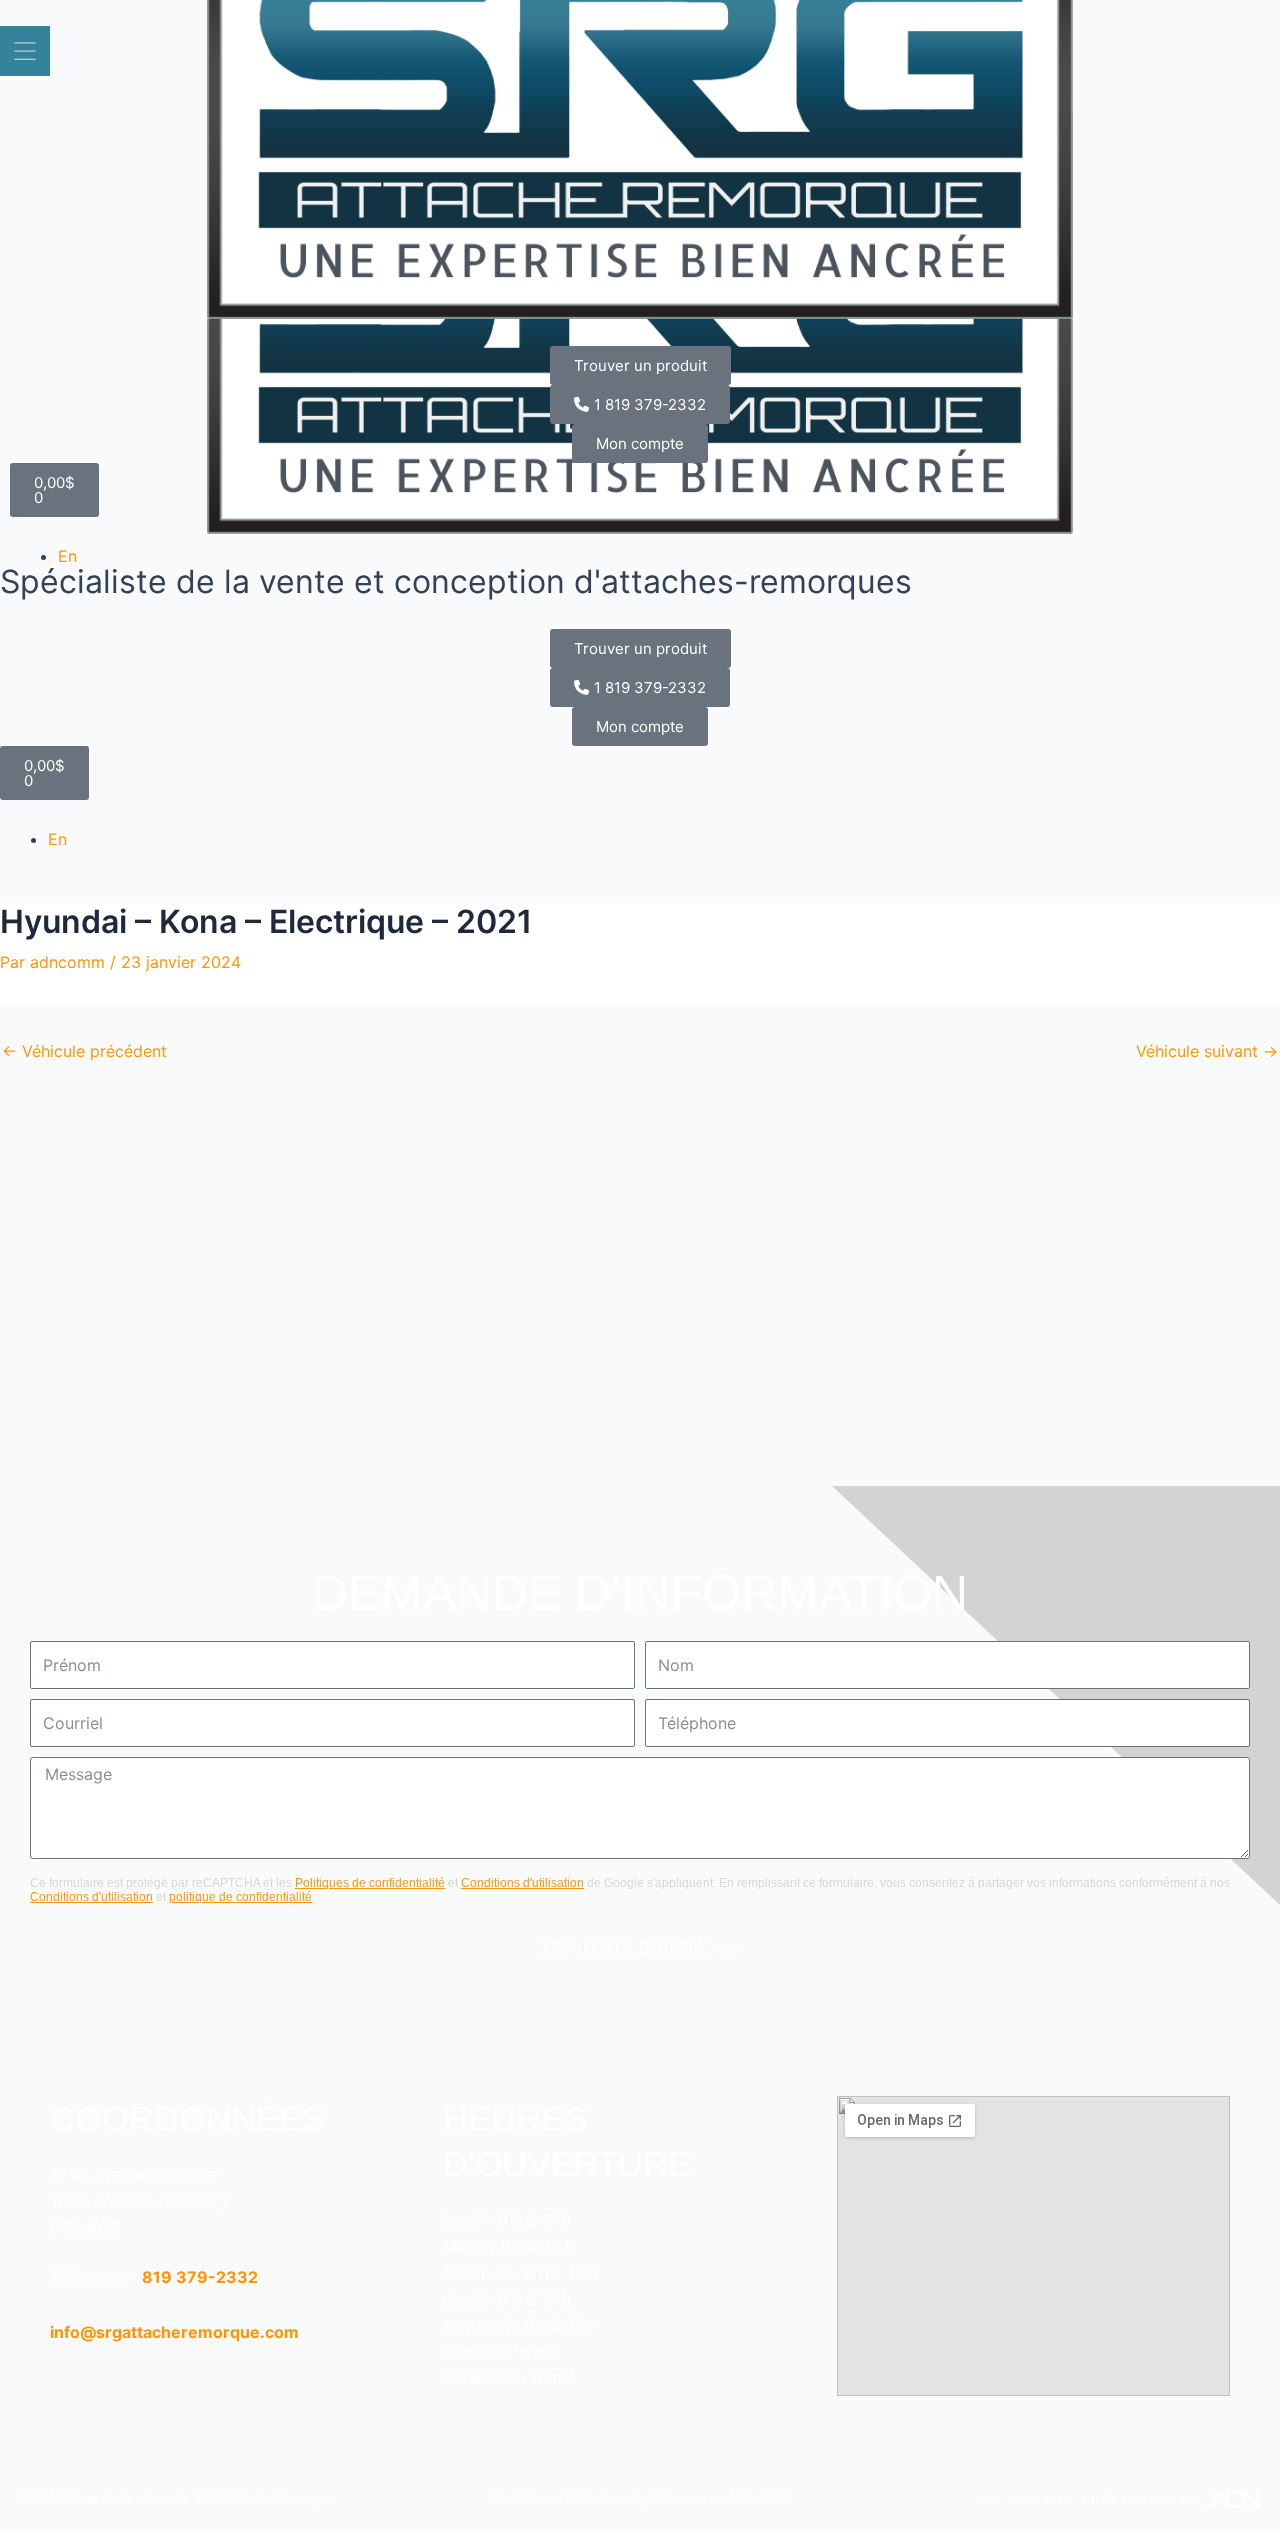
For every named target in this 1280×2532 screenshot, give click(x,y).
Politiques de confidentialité (370, 1883)
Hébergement (1145, 2499)
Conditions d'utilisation (522, 1883)
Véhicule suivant (1207, 1051)
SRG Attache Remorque (265, 2498)
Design (1004, 2499)
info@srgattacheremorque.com (174, 2332)
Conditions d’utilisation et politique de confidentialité (640, 2498)
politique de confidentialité (240, 1897)
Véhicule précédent (84, 1051)
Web (1061, 2499)
